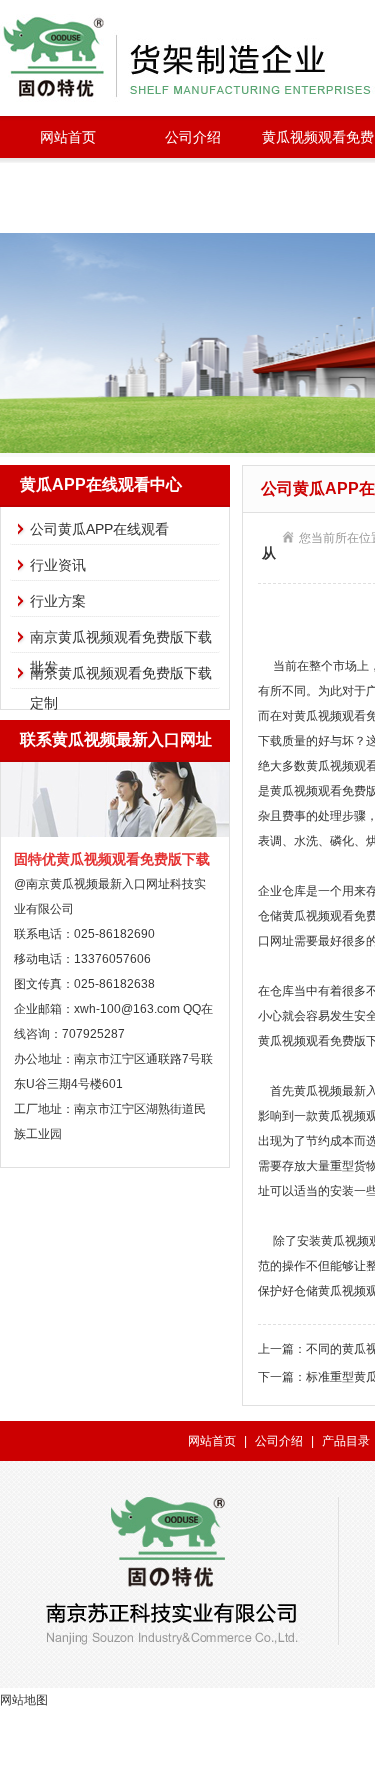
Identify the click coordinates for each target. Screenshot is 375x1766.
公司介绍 (193, 137)
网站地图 (24, 1700)
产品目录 (346, 1441)
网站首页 (68, 137)
